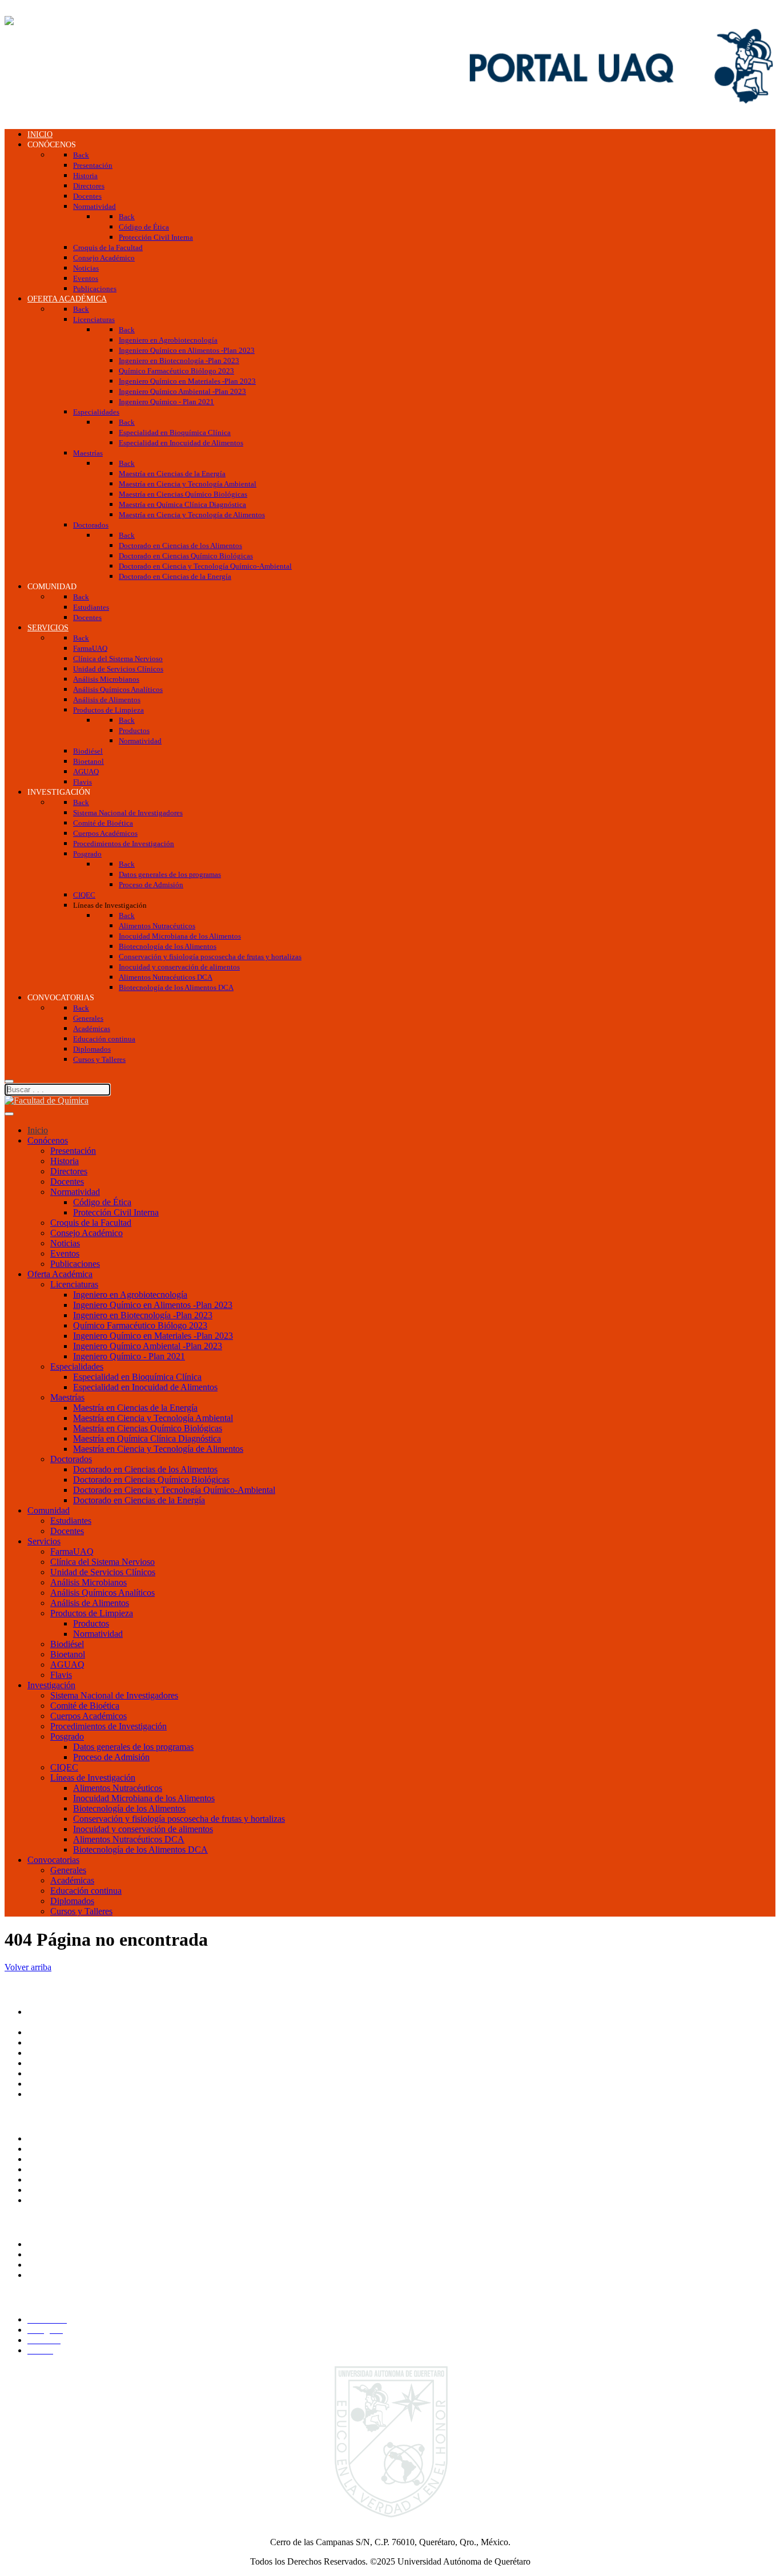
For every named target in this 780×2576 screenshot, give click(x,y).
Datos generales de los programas (133, 1747)
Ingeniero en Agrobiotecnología (130, 1295)
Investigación (51, 1685)
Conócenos (48, 1140)
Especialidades (77, 1367)
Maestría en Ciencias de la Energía (135, 1408)
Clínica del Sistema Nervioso (102, 1562)
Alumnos (44, 2244)
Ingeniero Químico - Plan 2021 (129, 1356)
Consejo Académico (87, 1233)
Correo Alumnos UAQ (69, 2254)
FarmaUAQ (72, 1551)
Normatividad (75, 1192)
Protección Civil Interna (116, 1212)
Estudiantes (71, 1521)
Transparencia (53, 2138)
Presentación (73, 1151)
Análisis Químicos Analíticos (102, 1593)
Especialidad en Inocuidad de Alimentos (145, 1387)
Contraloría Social (60, 2169)
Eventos (65, 1253)
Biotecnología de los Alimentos (129, 1808)
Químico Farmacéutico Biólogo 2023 (140, 1325)
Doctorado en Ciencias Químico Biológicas (151, 1480)
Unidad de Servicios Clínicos (103, 1572)
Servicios (44, 1541)
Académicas (72, 1880)
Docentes (67, 1182)
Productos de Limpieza (92, 1613)
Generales (68, 1870)
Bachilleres (47, 2073)
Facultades (47, 2084)
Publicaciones (75, 1264)
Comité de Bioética (85, 1706)
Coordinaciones (56, 2063)
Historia (65, 1161)
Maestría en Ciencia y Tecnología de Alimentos (158, 1449)
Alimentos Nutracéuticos (118, 1788)
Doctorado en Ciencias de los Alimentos (145, 1469)
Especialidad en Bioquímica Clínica (137, 1377)
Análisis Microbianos (89, 1582)
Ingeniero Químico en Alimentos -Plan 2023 (153, 1305)
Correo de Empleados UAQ (78, 2159)
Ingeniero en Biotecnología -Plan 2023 (143, 1315)
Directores (69, 1171)
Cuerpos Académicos (89, 1716)
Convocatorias (53, 1860)
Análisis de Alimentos (90, 1603)
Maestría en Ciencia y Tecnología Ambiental (153, 1418)
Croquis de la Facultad (91, 1223)
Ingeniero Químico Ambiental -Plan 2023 (148, 1346)
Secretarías (47, 2042)
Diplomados (72, 1901)
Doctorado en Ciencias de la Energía (139, 1500)
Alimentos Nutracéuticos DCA (129, 1839)
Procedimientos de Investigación (108, 1726)
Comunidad (49, 1510)
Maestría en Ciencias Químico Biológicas (148, 1428)
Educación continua (86, 1891)
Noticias (65, 1243)
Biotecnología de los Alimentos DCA (140, 1850)
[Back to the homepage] (47, 21)
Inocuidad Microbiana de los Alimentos (144, 1798)
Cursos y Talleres (81, 1911)
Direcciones (49, 2053)
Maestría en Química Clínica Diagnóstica (147, 1438)
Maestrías (67, 1397)
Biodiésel (67, 1644)
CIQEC (64, 1767)
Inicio (38, 1130)
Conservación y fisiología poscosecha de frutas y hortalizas (179, 1819)
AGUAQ (67, 1665)
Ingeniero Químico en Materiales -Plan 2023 (153, 1336)
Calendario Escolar (62, 2190)
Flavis (61, 1675)
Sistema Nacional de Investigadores (114, 1695)
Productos (91, 1623)
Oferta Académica (60, 1274)
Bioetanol (68, 1654)
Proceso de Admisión (111, 1757)
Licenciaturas (74, 1284)
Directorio (46, 2179)
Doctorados (71, 1459)
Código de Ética (102, 1202)
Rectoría (43, 2032)
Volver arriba (28, 1967)
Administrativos (56, 2275)
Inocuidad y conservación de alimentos (143, 1829)
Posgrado (67, 1736)
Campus (42, 2094)
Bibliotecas (47, 2200)
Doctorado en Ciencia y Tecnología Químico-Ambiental (174, 1490)
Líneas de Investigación (93, 1778)
